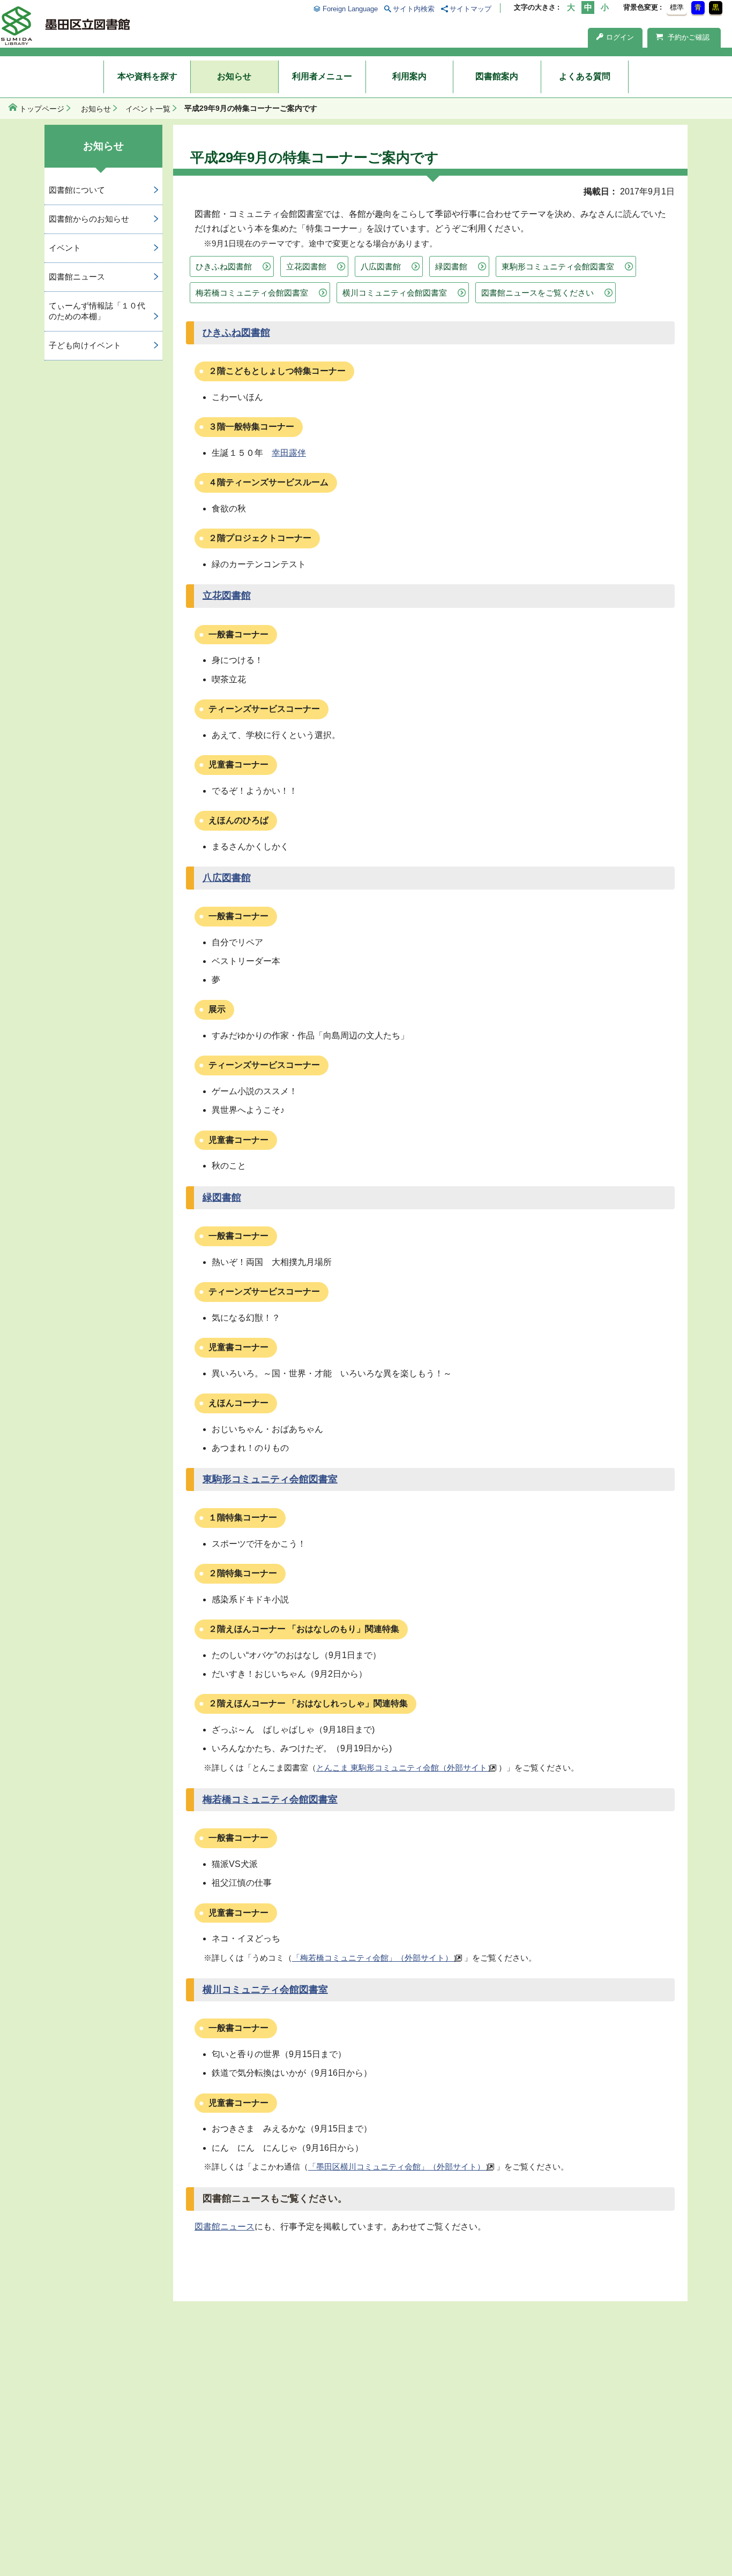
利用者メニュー (322, 76)
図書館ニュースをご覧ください (537, 293)
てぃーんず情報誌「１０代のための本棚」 (97, 311)
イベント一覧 (148, 109)
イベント (65, 248)
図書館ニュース (225, 2227)
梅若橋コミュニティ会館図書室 (252, 293)
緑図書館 (451, 266)
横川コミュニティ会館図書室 (395, 293)
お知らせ (234, 76)
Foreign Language (350, 9)
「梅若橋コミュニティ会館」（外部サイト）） (376, 1958)
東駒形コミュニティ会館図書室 (558, 266)
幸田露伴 (289, 453)
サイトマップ (470, 9)
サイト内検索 (414, 9)
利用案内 (409, 76)
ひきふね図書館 (224, 266)
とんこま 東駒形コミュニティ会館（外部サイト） (406, 1768)
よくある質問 (585, 76)
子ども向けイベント (85, 345)
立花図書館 (306, 266)
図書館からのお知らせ (89, 219)
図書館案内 (497, 76)
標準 (677, 7)
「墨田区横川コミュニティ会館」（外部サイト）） (401, 2167)
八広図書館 (381, 266)
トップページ (42, 109)
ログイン (620, 37)
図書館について (77, 190)
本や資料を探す (147, 76)
